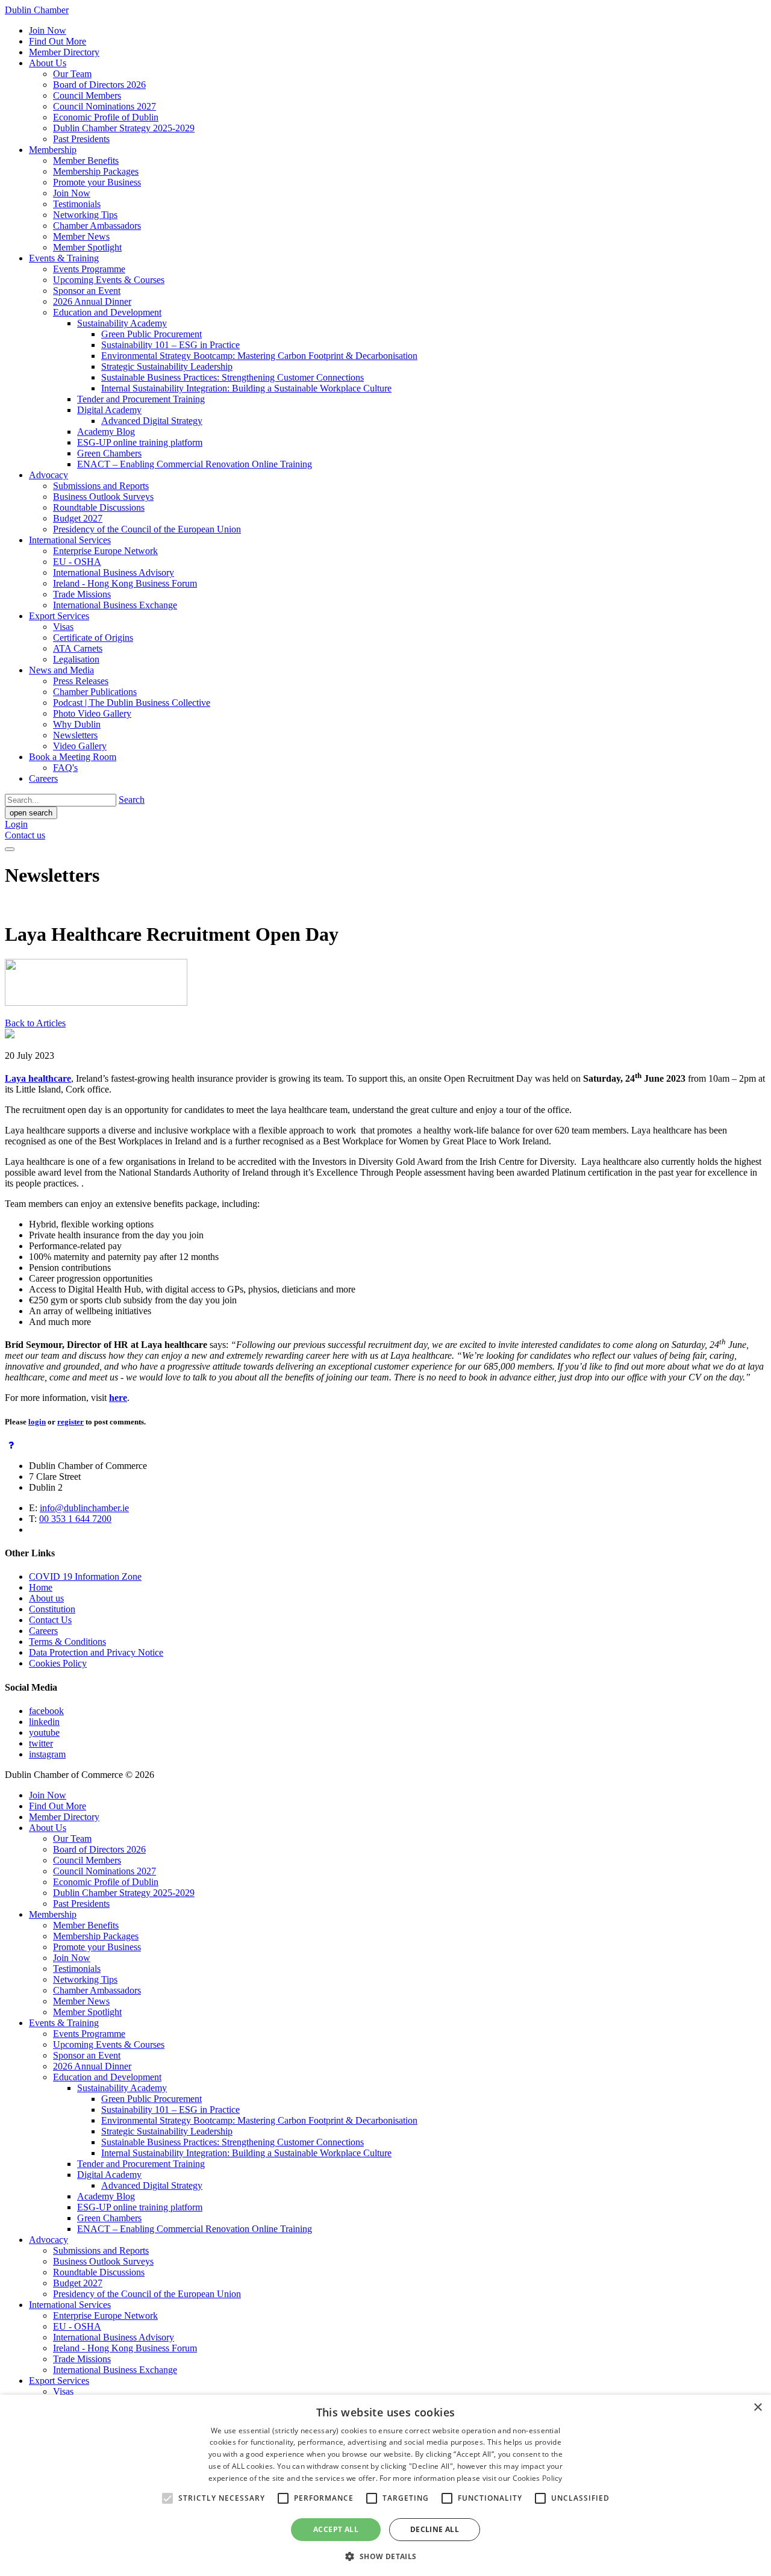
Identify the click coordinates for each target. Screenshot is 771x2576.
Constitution (52, 1609)
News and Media (61, 670)
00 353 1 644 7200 (75, 1519)
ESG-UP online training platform (140, 442)
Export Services (59, 616)
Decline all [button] (435, 2529)
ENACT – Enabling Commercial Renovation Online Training (195, 464)
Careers (43, 778)
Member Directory (64, 52)
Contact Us (50, 1620)
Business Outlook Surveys (103, 497)
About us (46, 1598)
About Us (48, 63)
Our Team (72, 74)
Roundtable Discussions (99, 507)
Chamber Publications (95, 692)
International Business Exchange (115, 605)
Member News (81, 236)
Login (16, 824)
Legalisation (76, 659)
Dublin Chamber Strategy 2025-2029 (124, 128)
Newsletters (75, 735)
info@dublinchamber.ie (84, 1508)
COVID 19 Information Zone (85, 1576)
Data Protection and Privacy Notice (96, 1652)
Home (41, 1587)
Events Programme (89, 269)
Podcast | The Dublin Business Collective (132, 703)
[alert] (385, 2485)
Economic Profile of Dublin (106, 117)
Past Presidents (81, 139)
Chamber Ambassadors (97, 226)
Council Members (87, 95)
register (70, 1422)
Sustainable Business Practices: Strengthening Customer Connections (233, 377)
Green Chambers (109, 453)
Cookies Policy (58, 1663)
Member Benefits (86, 161)
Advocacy (48, 475)
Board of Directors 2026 (99, 85)
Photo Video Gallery (92, 713)
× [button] (757, 2408)
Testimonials (77, 204)
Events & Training (64, 258)
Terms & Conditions (67, 1642)
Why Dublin (77, 724)
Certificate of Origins (93, 638)
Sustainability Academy (122, 323)
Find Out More (58, 41)
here (118, 1398)
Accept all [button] (336, 2529)
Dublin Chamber (37, 10)
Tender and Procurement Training (141, 399)
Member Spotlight (87, 247)
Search (132, 800)
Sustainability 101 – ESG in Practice (170, 345)
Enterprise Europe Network (105, 551)
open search (31, 813)
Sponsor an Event (87, 291)
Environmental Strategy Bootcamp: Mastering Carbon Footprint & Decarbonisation (259, 356)
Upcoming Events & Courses (109, 280)
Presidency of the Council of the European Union (147, 529)
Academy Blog (106, 432)
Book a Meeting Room (73, 757)
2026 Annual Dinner (92, 301)
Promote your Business (97, 182)
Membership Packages (96, 171)
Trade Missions (82, 594)
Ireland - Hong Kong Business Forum (125, 583)
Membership (53, 150)
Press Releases (81, 681)
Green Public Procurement (151, 334)
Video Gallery (80, 746)
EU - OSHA (77, 562)
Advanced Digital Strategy (152, 421)
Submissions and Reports (101, 486)
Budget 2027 (78, 518)
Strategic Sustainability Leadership (167, 366)
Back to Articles (35, 1023)
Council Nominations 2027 (105, 106)
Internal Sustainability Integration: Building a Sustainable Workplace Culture (246, 388)
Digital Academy (109, 410)
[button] (385, 2556)
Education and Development (107, 312)
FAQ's (65, 768)
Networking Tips (85, 215)
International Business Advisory (114, 572)
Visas (63, 627)
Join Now (48, 30)
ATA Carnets (78, 648)
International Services (70, 540)
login (37, 1422)
